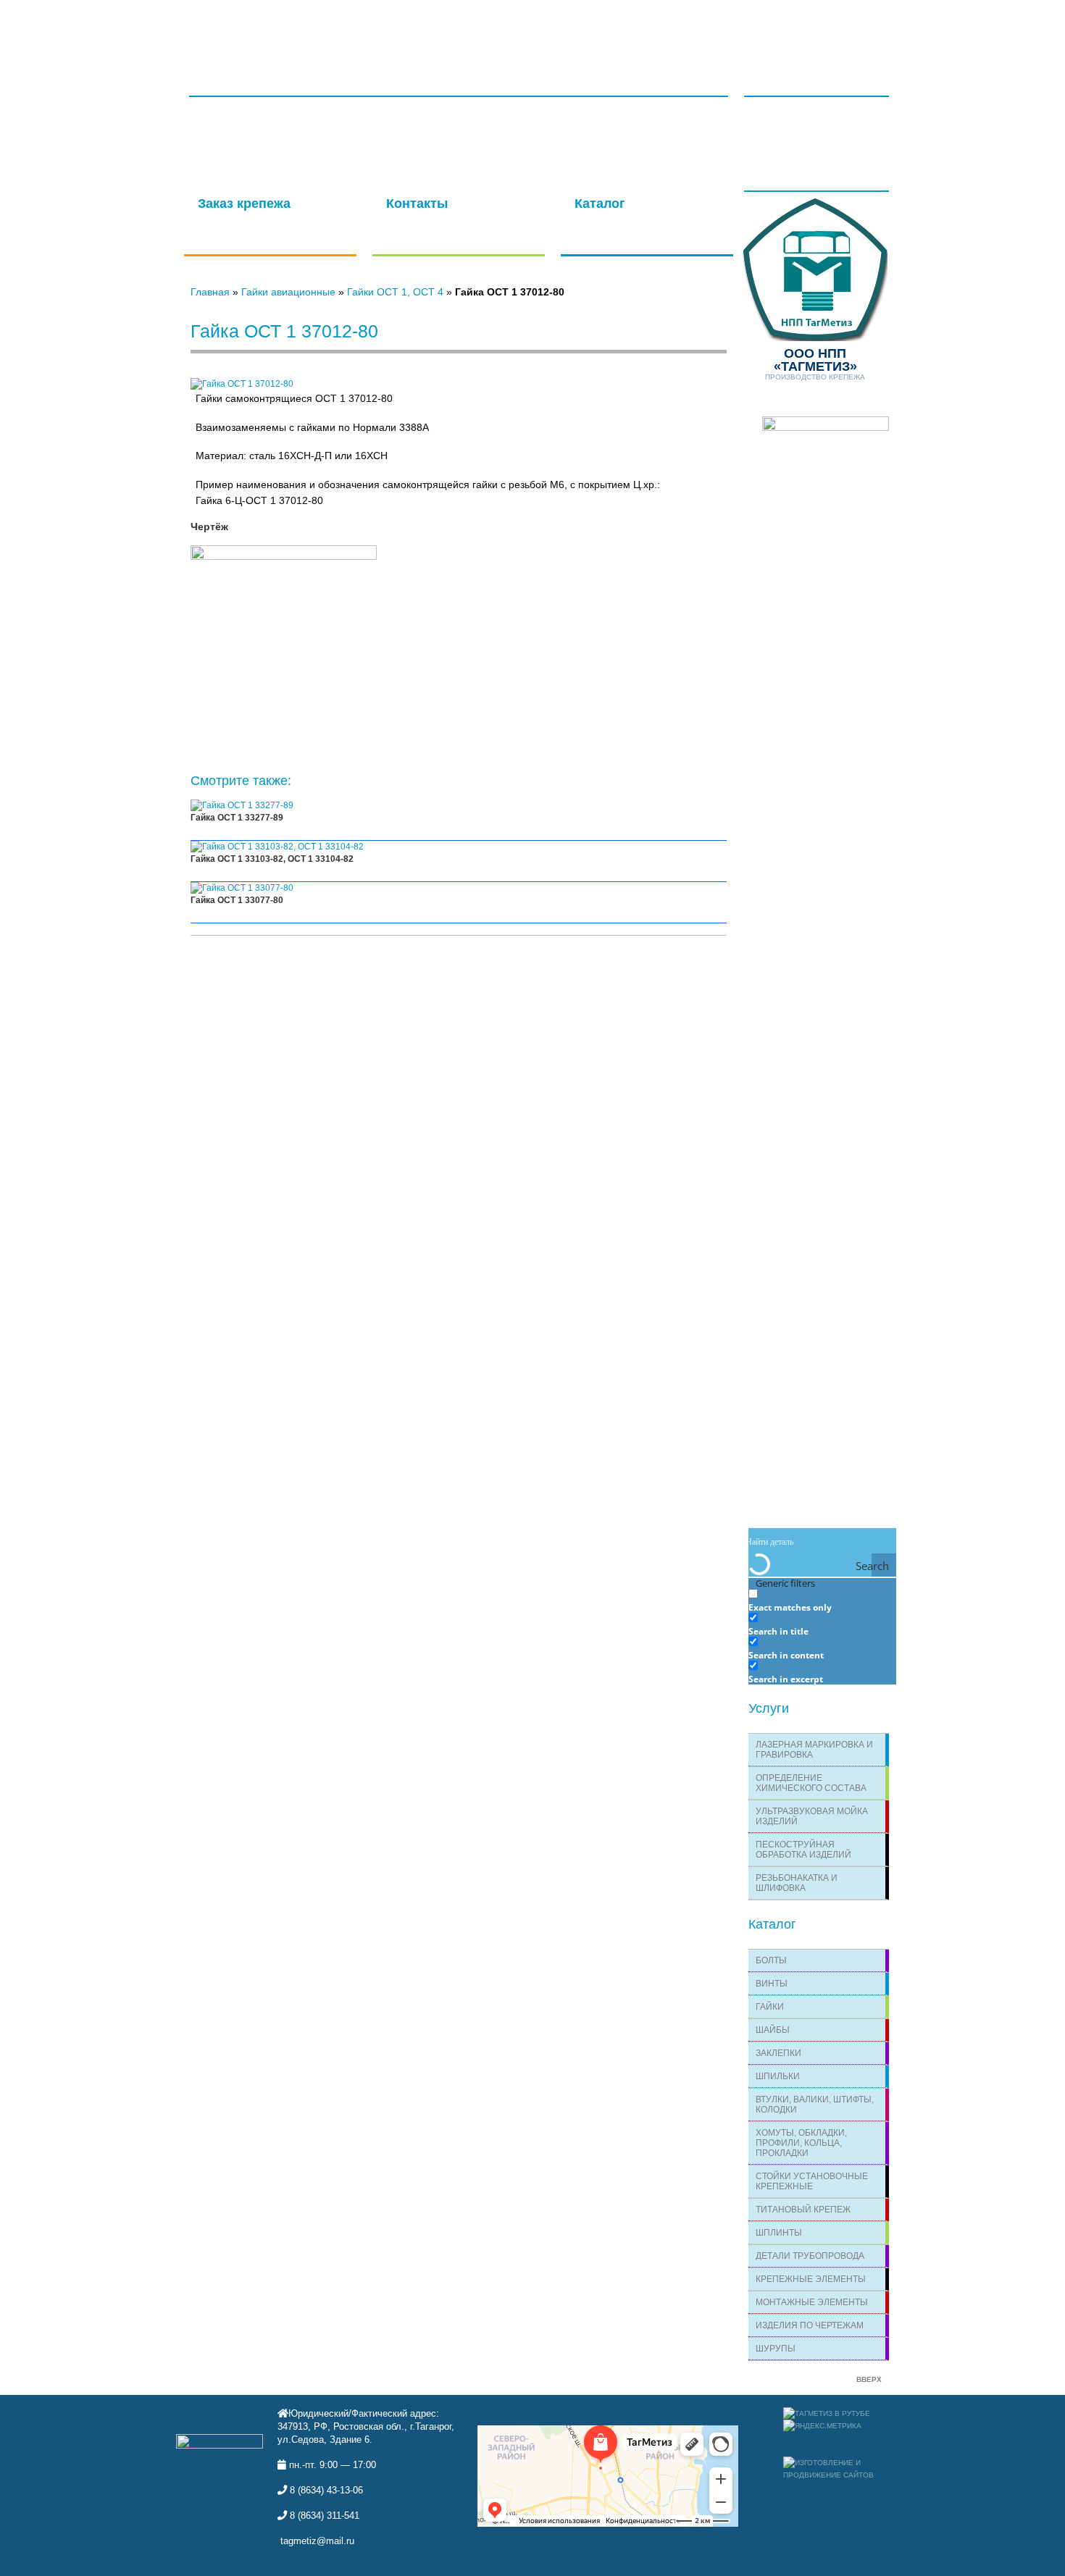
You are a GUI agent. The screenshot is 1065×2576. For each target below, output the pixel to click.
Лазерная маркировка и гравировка (814, 1750)
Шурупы (776, 2349)
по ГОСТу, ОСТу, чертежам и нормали (266, 218)
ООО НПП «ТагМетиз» (256, 77)
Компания (563, 30)
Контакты (705, 30)
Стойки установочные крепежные (812, 2181)
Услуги (398, 30)
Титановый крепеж (803, 2210)
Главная (248, 30)
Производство (476, 30)
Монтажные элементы (812, 2302)
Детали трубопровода (810, 2256)
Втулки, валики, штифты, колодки (815, 2105)
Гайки (770, 2007)
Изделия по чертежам (810, 2325)
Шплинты (779, 2233)
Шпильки (778, 2076)
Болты (771, 1960)
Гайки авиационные (288, 292)
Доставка (635, 30)
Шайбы (773, 2030)
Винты (772, 1984)
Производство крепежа (815, 364)
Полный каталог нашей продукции (630, 218)
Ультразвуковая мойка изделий (812, 1816)
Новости (783, 71)
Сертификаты (325, 30)
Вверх (869, 2379)
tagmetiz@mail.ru (317, 2541)
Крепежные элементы (811, 2279)
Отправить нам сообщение (451, 212)
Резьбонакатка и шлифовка (797, 1883)
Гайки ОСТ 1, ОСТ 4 (395, 292)
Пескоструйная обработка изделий (803, 1850)
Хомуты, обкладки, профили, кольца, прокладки (801, 2143)
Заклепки (778, 2053)
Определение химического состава (811, 1783)
